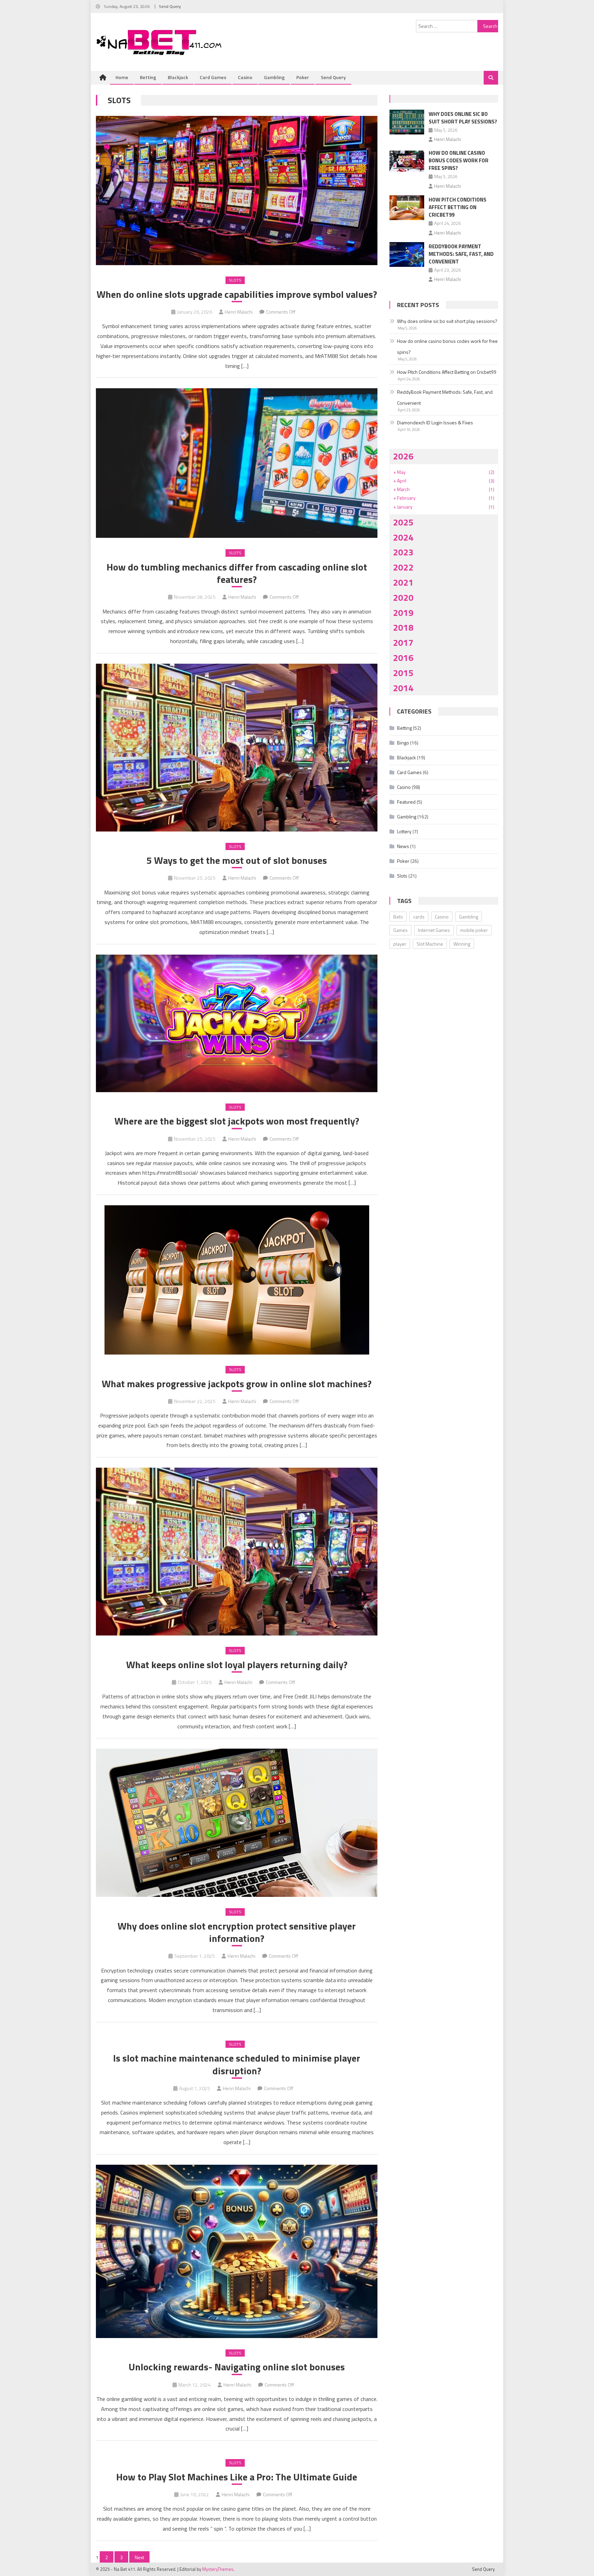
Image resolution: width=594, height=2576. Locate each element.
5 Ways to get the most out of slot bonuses (237, 860)
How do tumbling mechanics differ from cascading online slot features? (237, 573)
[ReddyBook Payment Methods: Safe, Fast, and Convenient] (407, 254)
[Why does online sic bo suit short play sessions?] (407, 122)
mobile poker (474, 930)
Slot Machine (430, 944)
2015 (403, 673)
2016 (403, 658)
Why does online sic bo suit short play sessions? (463, 118)
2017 (403, 643)
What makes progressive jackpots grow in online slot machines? (237, 1384)
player (400, 944)
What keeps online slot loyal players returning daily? (237, 1665)
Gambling (274, 77)
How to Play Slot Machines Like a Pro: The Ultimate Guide (237, 2477)
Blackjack (178, 77)
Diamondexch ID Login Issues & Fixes (435, 422)
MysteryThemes (218, 2569)
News (403, 846)
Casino (245, 77)
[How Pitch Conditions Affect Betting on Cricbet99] (407, 208)
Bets (398, 917)
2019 (403, 613)
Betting (148, 77)
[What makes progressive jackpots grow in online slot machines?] (237, 1280)
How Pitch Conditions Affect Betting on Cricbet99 (458, 207)
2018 (403, 627)
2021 (403, 582)
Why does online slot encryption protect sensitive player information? (237, 1932)
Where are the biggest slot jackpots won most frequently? (237, 1121)
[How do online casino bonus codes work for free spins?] (407, 161)
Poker (303, 77)
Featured (406, 802)
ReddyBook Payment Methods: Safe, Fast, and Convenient (461, 254)
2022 (403, 567)
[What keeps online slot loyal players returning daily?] (237, 1552)
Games (400, 930)
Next (139, 2557)
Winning (462, 944)
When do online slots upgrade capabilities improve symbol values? (237, 294)
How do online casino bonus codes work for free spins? (459, 160)
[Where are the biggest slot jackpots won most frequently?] (237, 1023)
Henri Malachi (239, 312)
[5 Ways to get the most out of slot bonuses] (237, 748)
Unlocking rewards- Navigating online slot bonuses (237, 2367)
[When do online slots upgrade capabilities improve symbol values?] (237, 191)
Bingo (403, 743)
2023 (403, 552)
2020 (403, 597)
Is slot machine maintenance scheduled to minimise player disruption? (237, 2064)
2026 (403, 456)
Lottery (404, 831)
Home (122, 77)
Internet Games (434, 930)
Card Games (213, 77)
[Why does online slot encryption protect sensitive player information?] (237, 1823)
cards (419, 917)
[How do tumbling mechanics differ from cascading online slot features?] (237, 463)
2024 (403, 537)
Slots (235, 280)
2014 (403, 688)
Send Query (170, 6)
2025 (403, 522)
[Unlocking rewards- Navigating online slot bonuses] (237, 2251)
